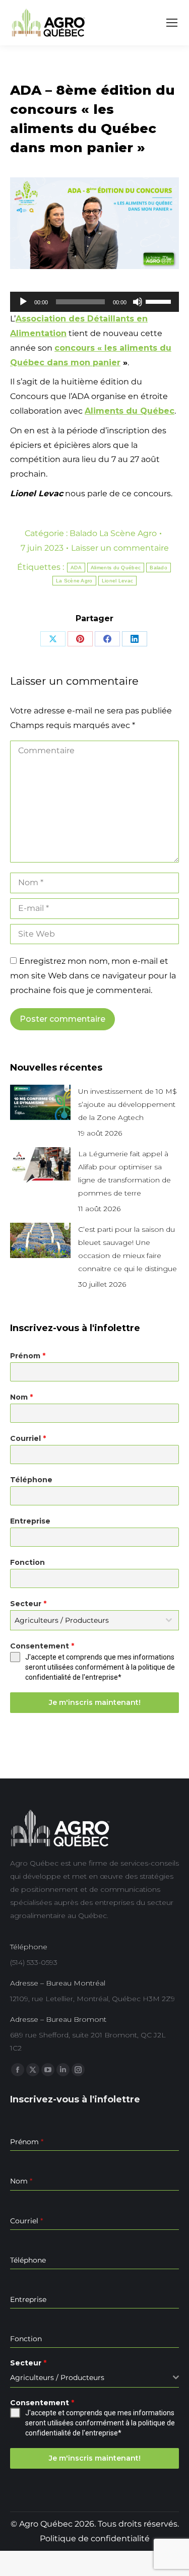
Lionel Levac (118, 581)
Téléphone (31, 1480)
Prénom (28, 1356)
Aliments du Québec (116, 568)
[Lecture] (23, 302)
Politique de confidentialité (95, 2538)
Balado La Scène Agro (113, 533)
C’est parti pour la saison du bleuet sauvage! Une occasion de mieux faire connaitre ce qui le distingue (128, 1249)
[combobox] (94, 1620)
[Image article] (40, 1102)
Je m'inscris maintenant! (95, 1702)
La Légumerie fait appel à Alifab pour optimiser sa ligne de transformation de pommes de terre (124, 1173)
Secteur (28, 1604)
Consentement (42, 1646)
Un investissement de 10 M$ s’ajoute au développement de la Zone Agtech (128, 1104)
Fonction (27, 1562)
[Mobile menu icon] (172, 23)
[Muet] (138, 302)
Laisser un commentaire (120, 548)
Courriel (28, 1438)
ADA (76, 568)
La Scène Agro (74, 581)
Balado (159, 568)
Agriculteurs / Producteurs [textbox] (62, 1620)
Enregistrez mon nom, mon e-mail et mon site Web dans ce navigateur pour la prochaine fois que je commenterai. (93, 976)
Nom (21, 1397)
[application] (94, 302)
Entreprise (30, 1521)
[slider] (160, 301)
